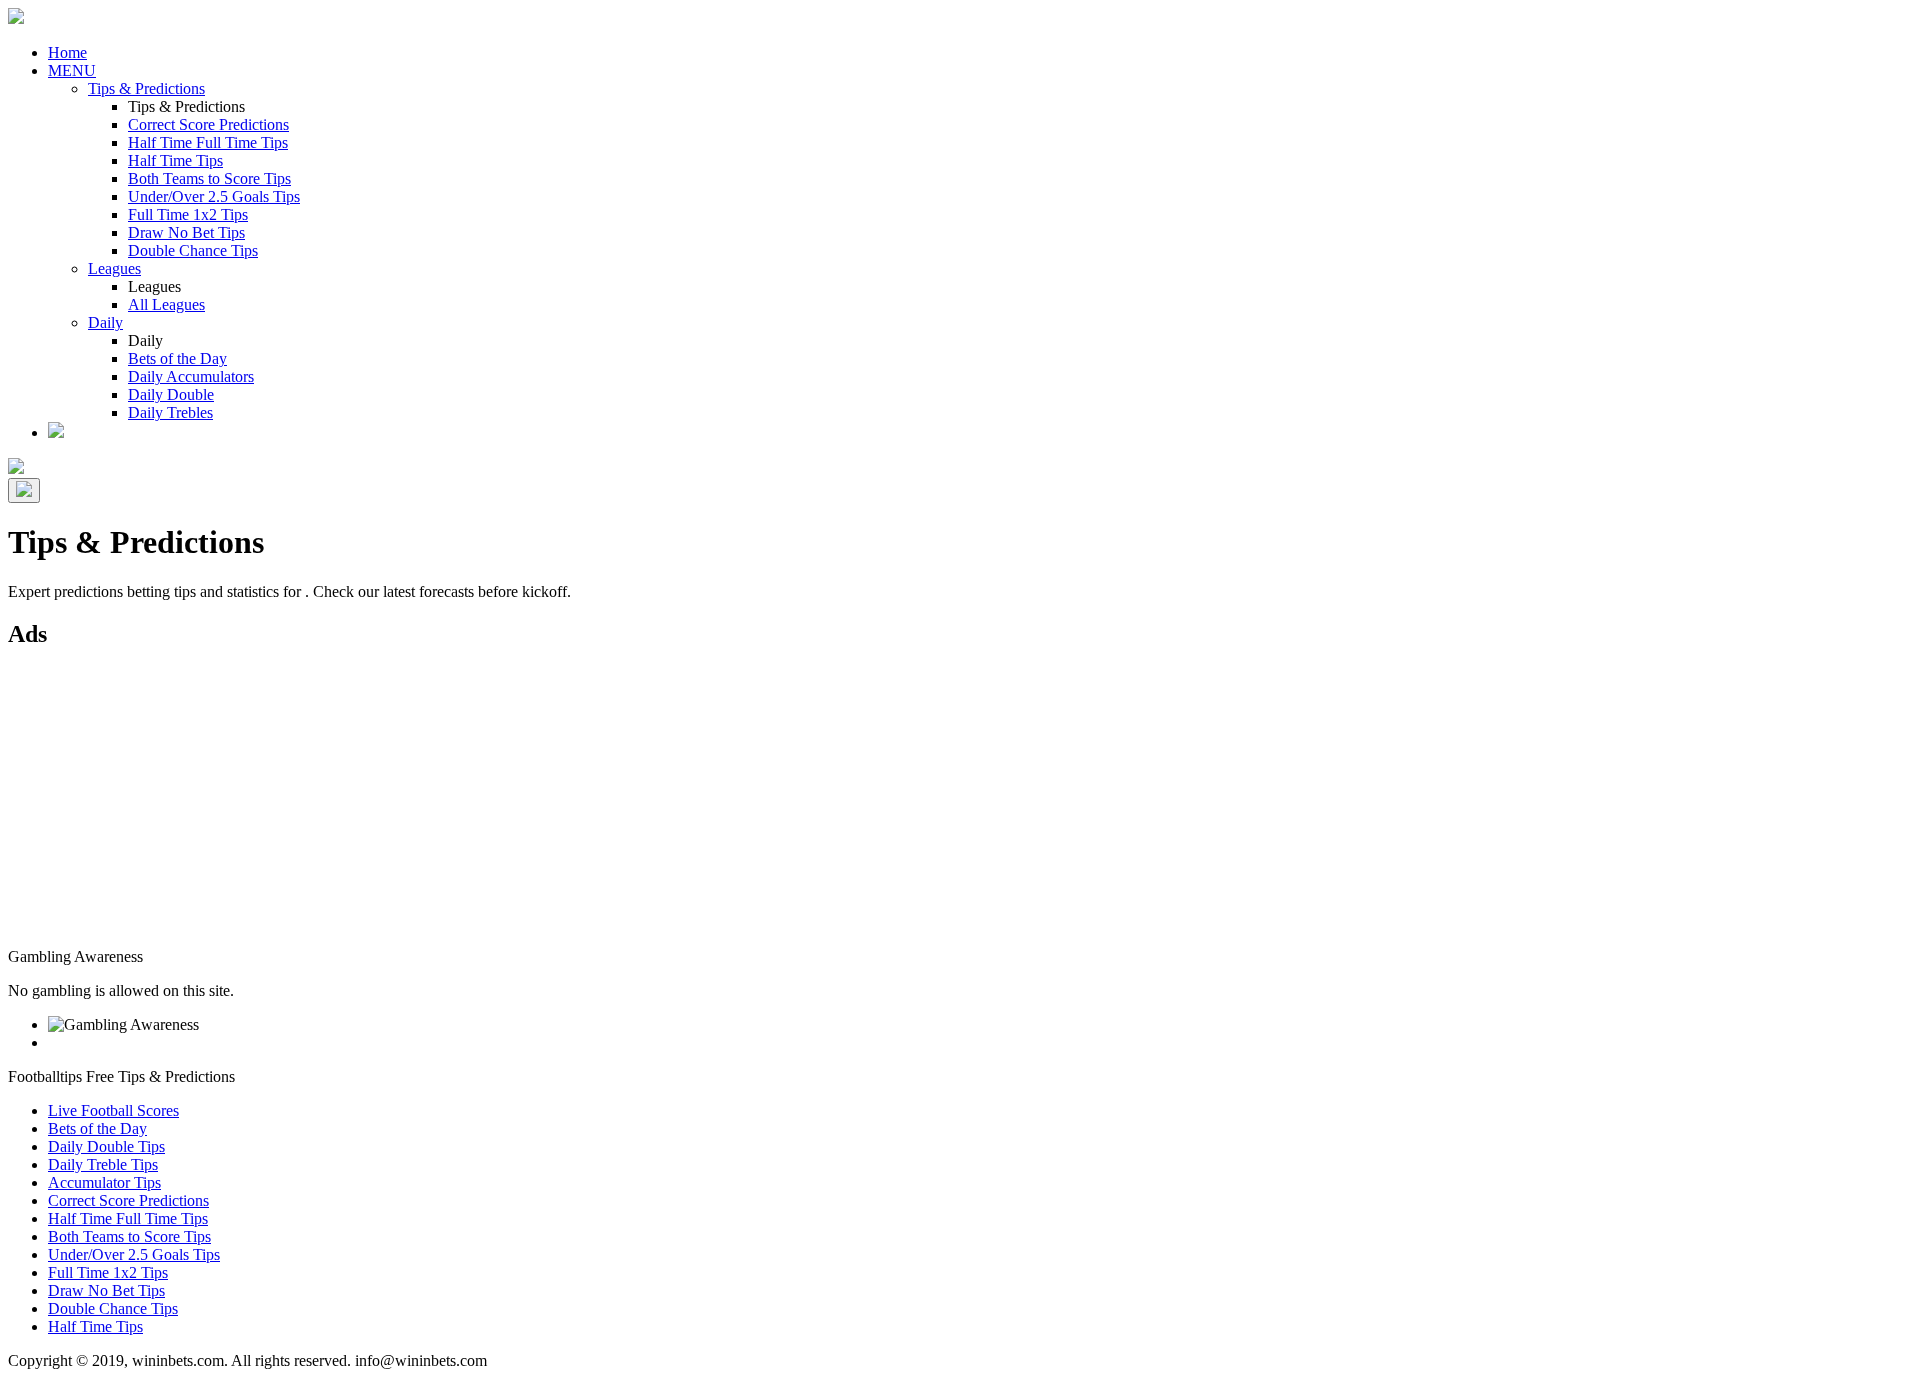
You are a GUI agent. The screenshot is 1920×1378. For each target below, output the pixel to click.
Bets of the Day (177, 358)
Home (67, 52)
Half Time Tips (175, 160)
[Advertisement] (608, 808)
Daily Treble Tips (103, 1164)
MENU (72, 70)
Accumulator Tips (104, 1182)
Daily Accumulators (191, 376)
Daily (105, 322)
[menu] (24, 490)
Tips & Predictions (146, 88)
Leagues (114, 268)
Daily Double (171, 394)
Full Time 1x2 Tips (188, 214)
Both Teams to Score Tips (209, 178)
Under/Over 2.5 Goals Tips (214, 196)
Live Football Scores (113, 1110)
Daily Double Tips (106, 1146)
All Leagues (166, 304)
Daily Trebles (170, 412)
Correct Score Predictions (208, 124)
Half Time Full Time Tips (208, 142)
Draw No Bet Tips (186, 232)
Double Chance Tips (193, 250)
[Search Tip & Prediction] (56, 432)
